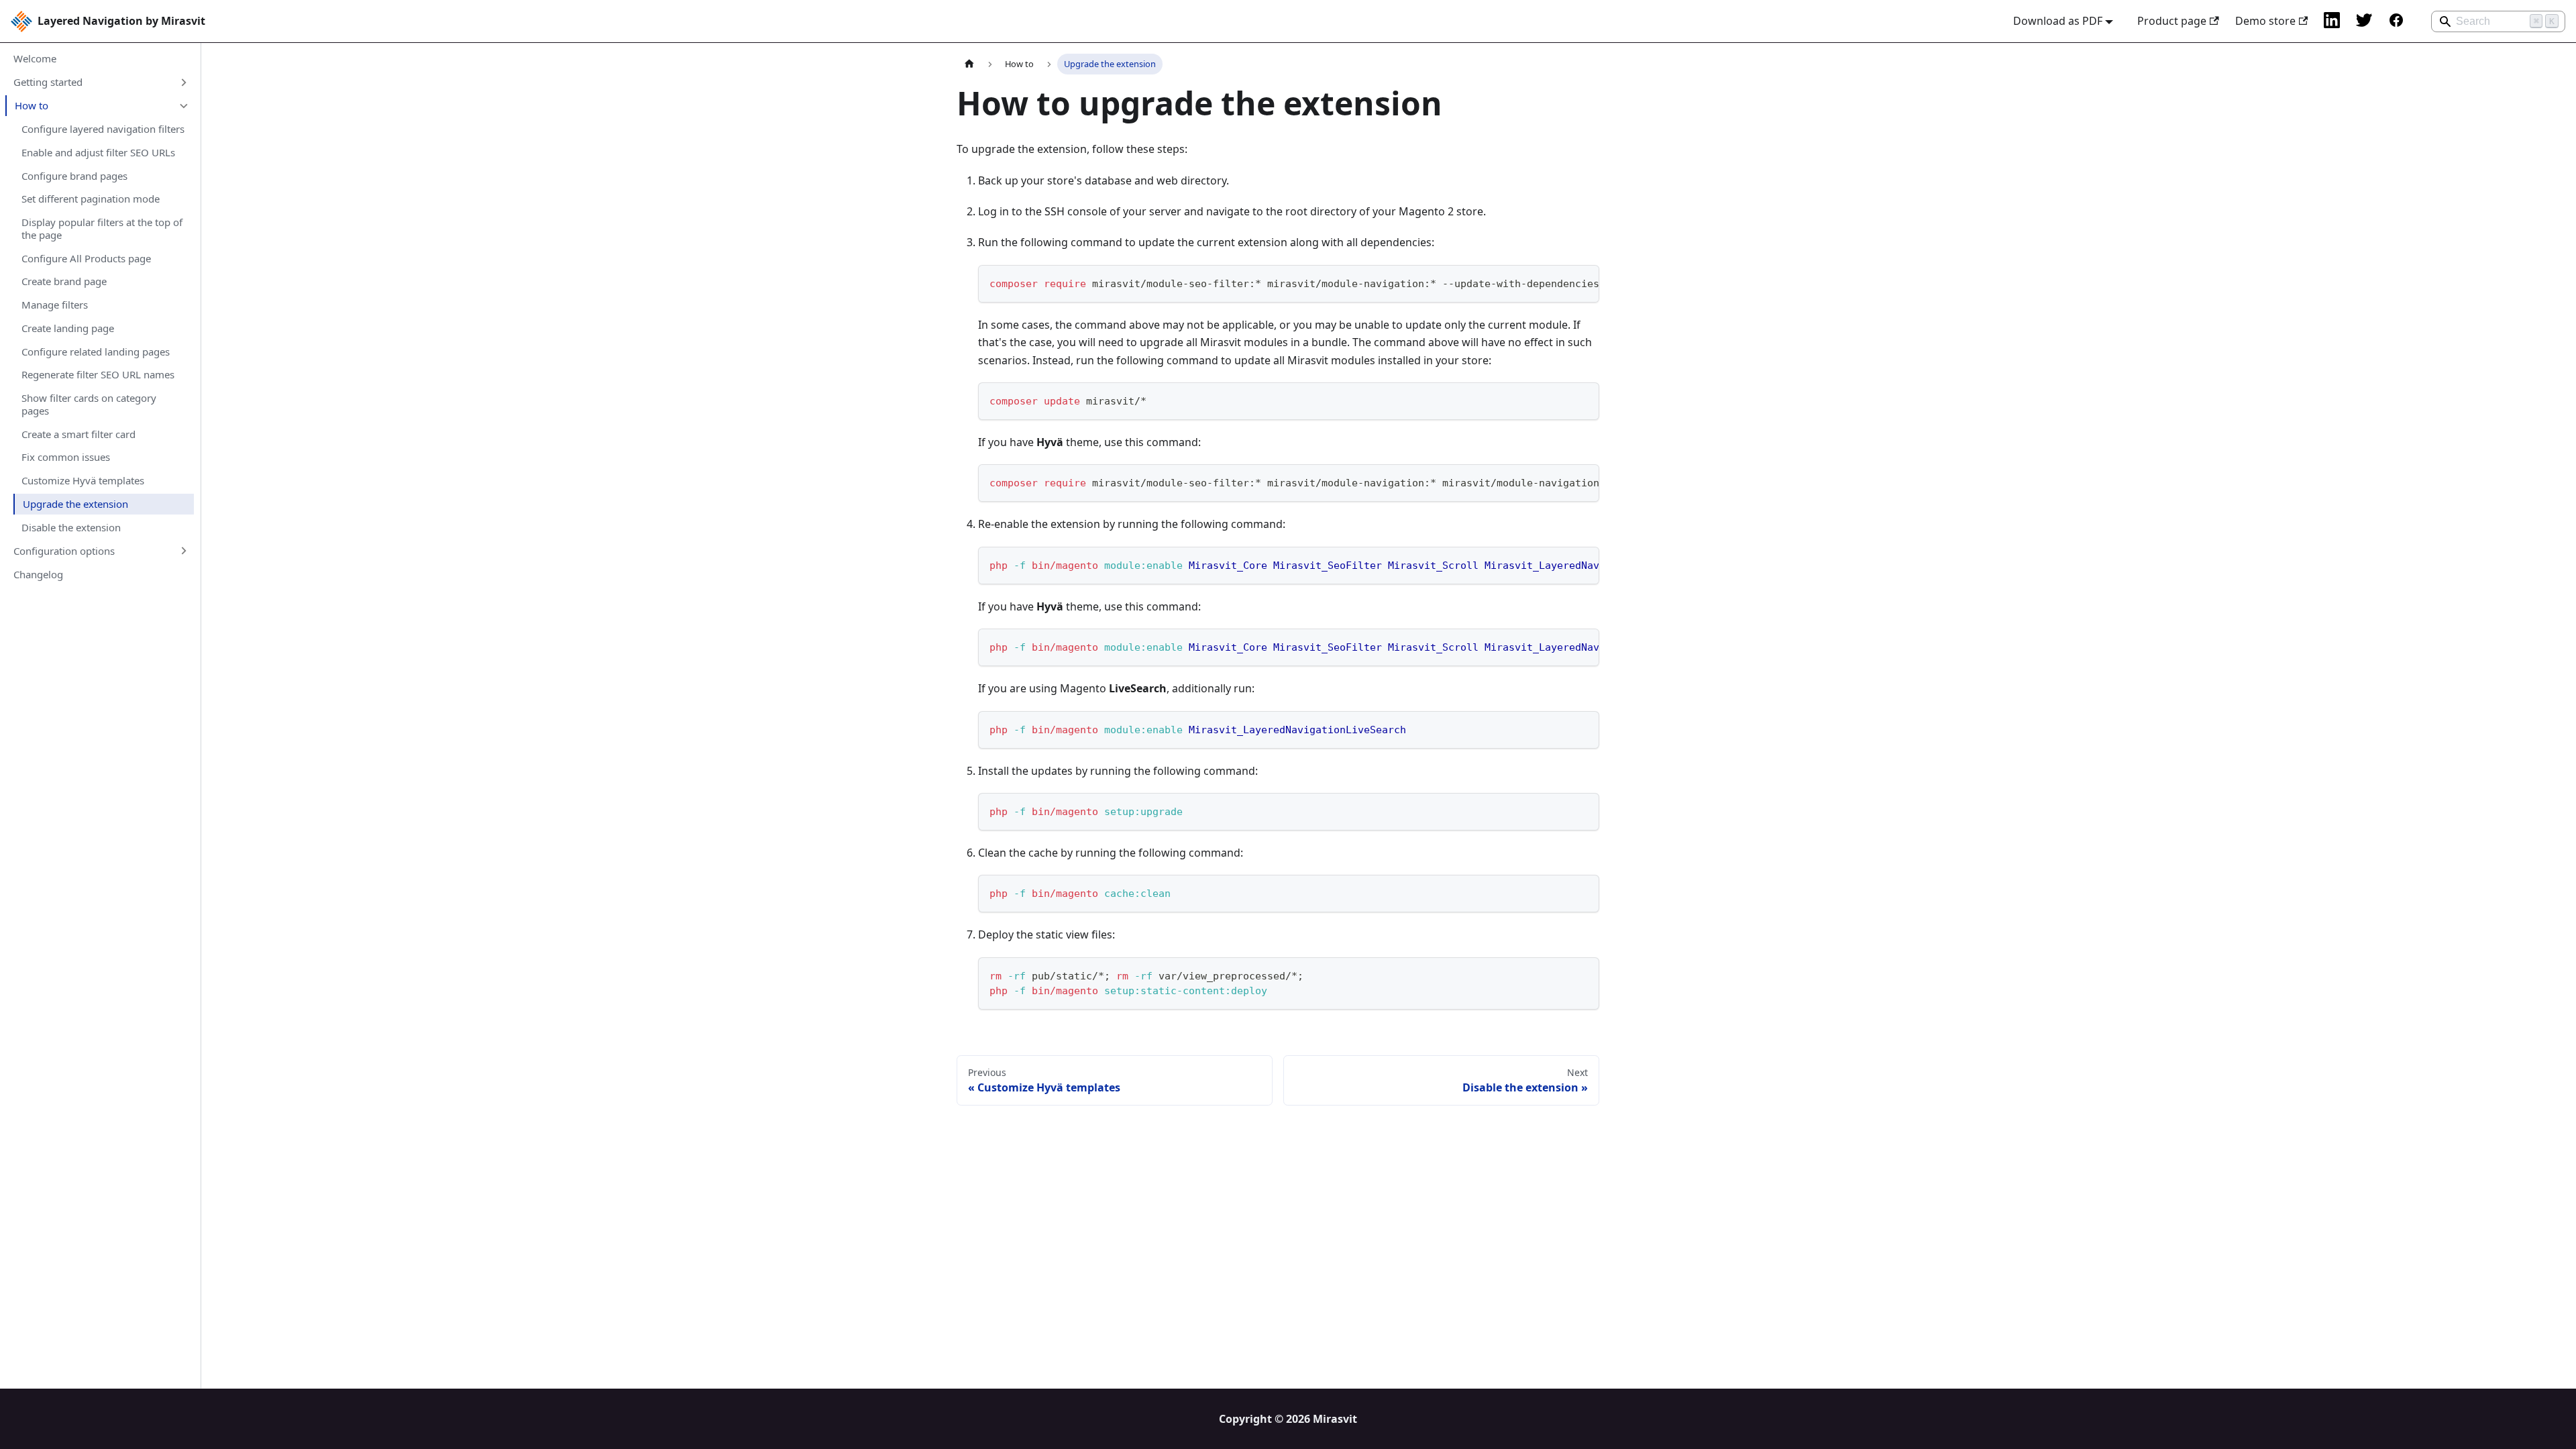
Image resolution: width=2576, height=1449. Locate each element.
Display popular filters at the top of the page (102, 228)
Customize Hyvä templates (83, 480)
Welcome (35, 58)
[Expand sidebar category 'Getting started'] (183, 82)
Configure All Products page (86, 258)
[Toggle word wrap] (1558, 282)
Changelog (38, 574)
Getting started (48, 82)
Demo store (2265, 21)
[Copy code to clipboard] (1583, 282)
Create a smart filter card (78, 434)
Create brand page (64, 281)
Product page (2172, 21)
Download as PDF (2058, 21)
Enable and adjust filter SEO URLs (98, 152)
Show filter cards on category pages (89, 404)
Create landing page (68, 328)
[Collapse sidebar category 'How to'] (183, 106)
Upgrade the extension (75, 504)
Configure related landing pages (96, 352)
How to (32, 105)
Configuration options (64, 551)
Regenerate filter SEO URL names (98, 374)
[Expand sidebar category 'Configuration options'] (183, 551)
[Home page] (969, 64)
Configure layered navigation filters (103, 129)
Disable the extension (71, 527)
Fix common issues (66, 457)
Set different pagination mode (91, 199)
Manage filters (55, 305)
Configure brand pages (74, 176)
